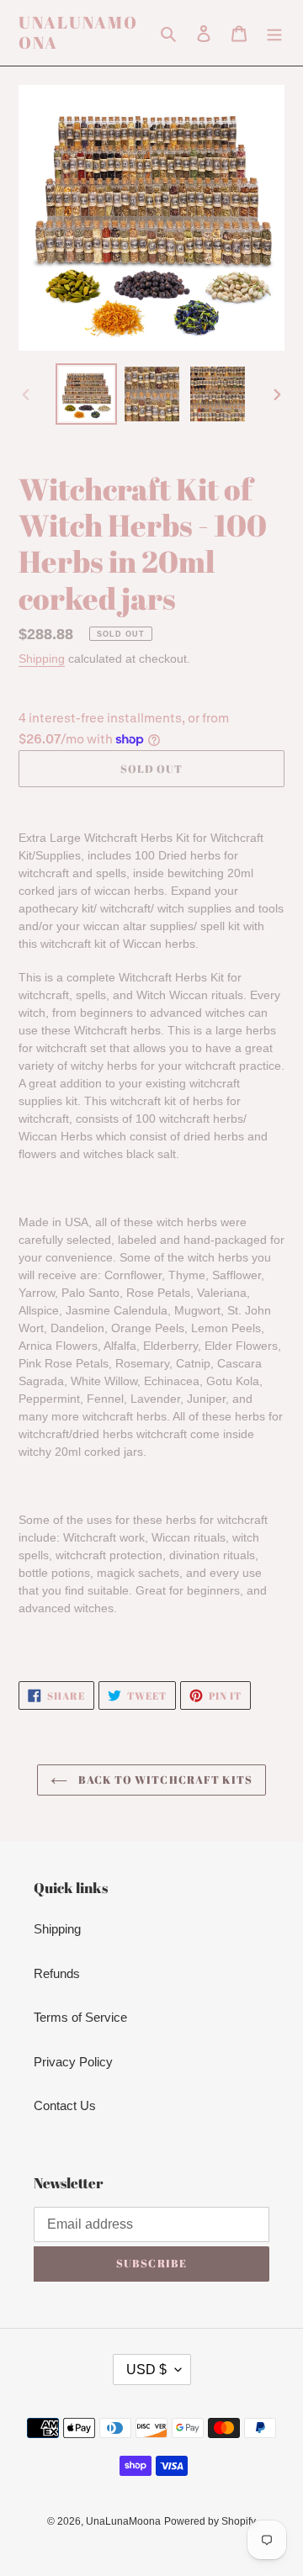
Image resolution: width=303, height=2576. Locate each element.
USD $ (146, 2370)
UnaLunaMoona (78, 33)
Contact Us (65, 2105)
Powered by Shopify (210, 2521)
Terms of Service (80, 2017)
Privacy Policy (73, 2062)
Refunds (57, 1973)
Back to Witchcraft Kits (164, 1780)
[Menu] (274, 33)
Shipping (42, 659)
